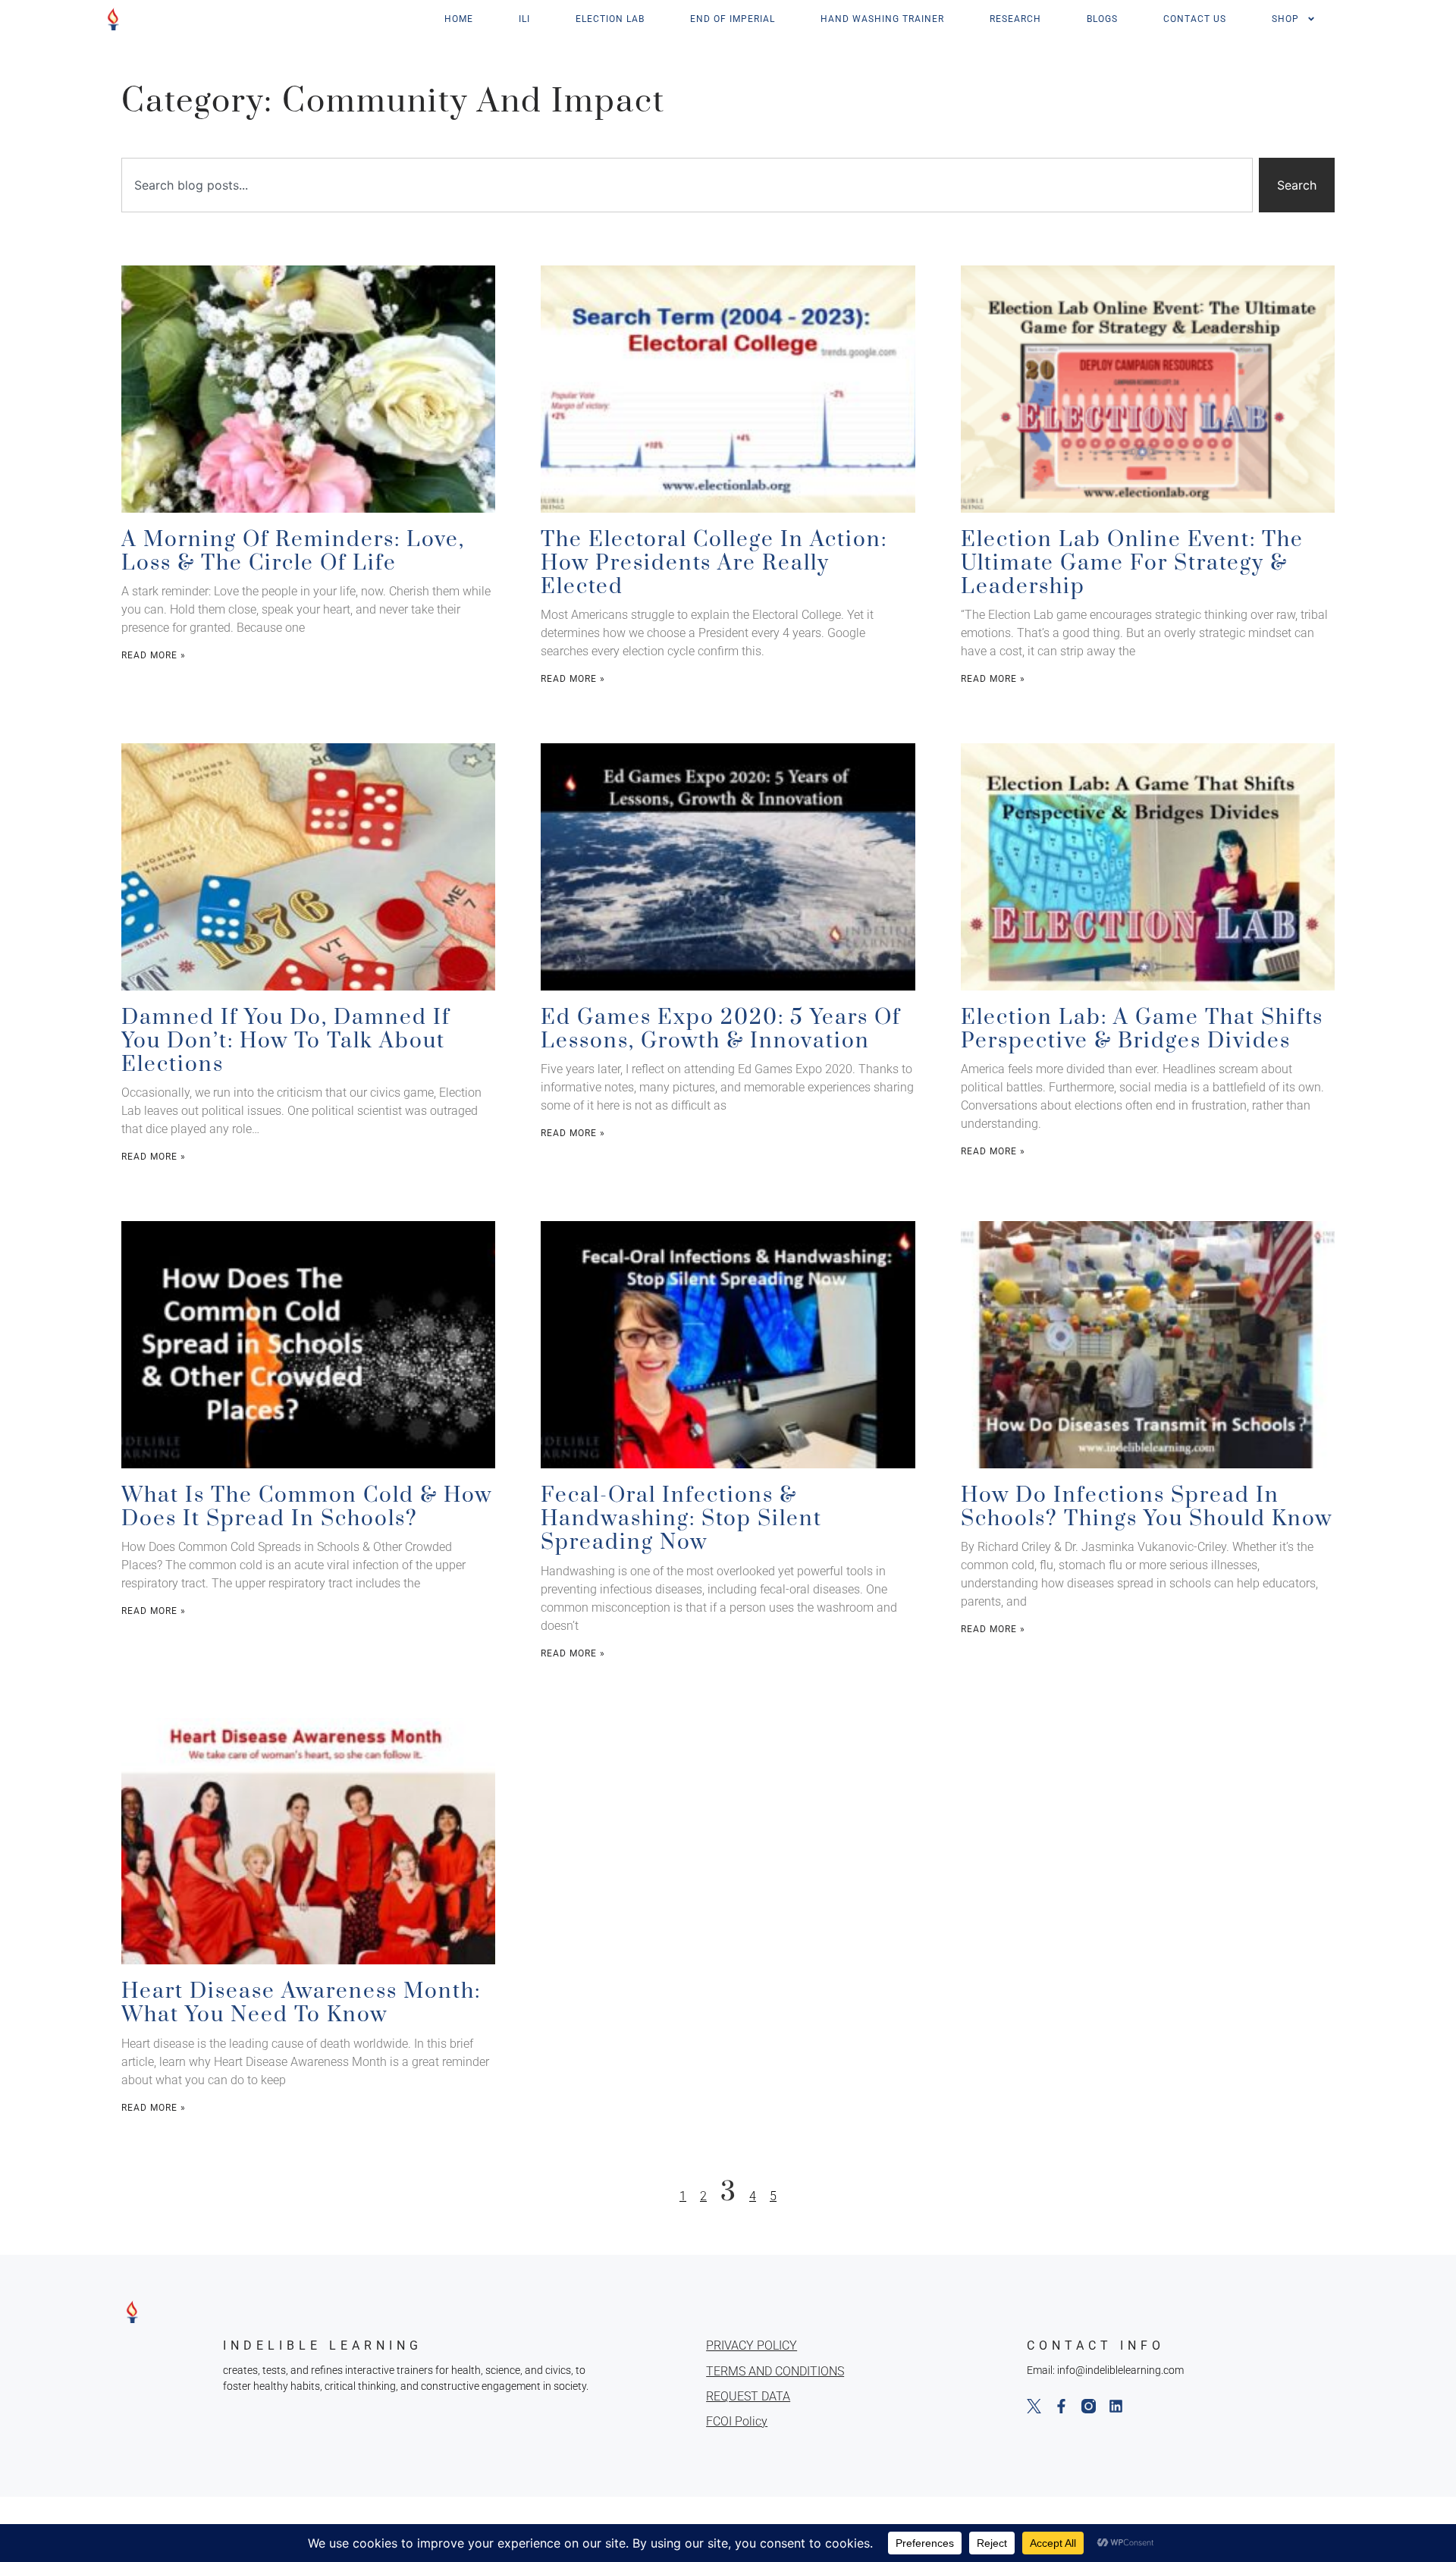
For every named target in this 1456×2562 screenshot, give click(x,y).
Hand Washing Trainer (882, 19)
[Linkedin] (1116, 2406)
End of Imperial (733, 19)
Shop (1285, 19)
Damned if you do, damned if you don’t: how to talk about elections (286, 1041)
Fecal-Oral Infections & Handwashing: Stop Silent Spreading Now (681, 1519)
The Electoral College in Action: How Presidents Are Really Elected (714, 563)
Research (1015, 19)
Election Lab (610, 19)
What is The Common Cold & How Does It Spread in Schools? (307, 1507)
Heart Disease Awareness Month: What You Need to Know (301, 2003)
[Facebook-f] (1061, 2406)
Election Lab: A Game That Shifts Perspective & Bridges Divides (1142, 1029)
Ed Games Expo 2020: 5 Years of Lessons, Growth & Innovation (721, 1029)
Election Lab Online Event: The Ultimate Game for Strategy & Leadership (1132, 563)
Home (459, 19)
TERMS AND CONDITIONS (775, 2371)
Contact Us (1195, 19)
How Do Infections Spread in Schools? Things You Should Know (1147, 1507)
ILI (524, 19)
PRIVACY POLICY (752, 2345)
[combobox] (687, 185)
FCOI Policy (737, 2421)
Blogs (1102, 19)
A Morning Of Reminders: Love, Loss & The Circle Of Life (293, 551)
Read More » (154, 655)
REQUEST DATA (748, 2396)
